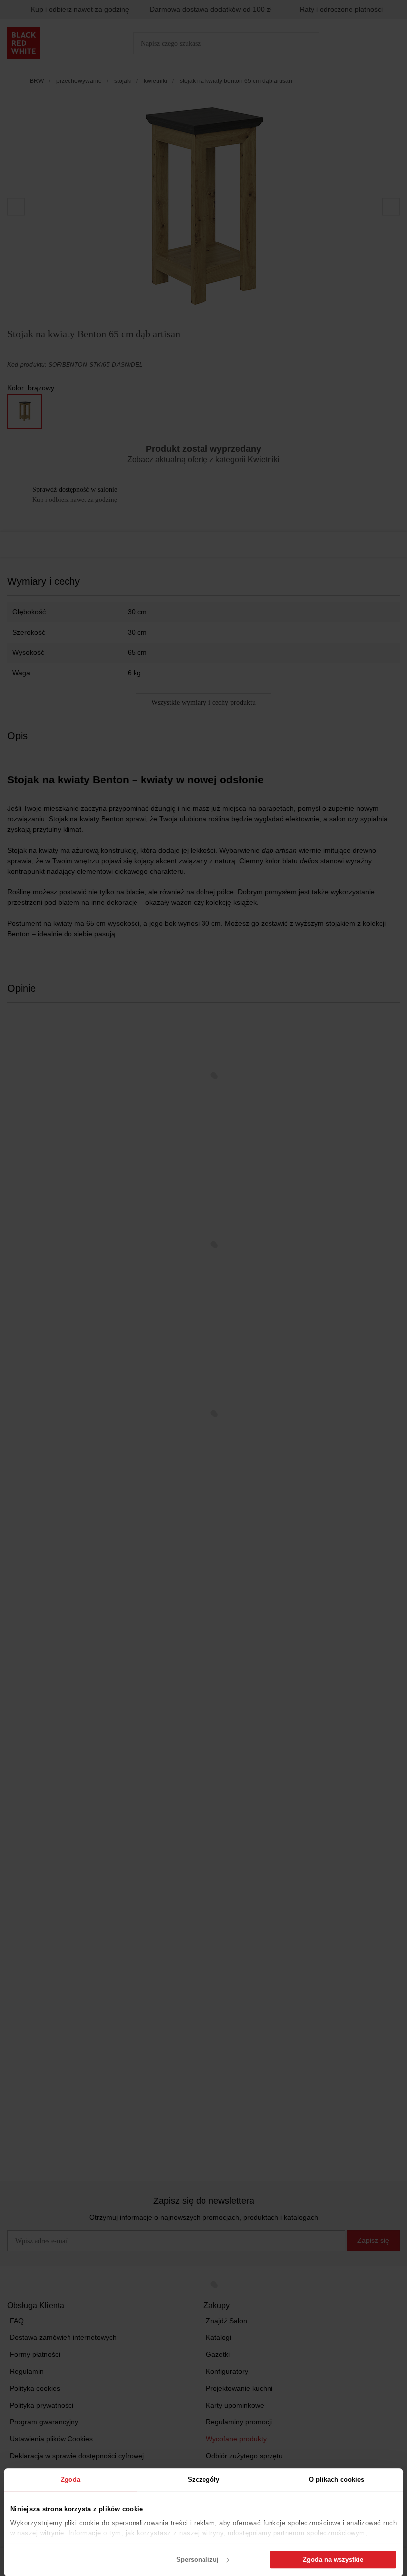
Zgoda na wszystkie (333, 2559)
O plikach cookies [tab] (337, 2479)
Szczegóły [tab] (204, 2479)
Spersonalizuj (198, 2559)
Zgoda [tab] (70, 2479)
